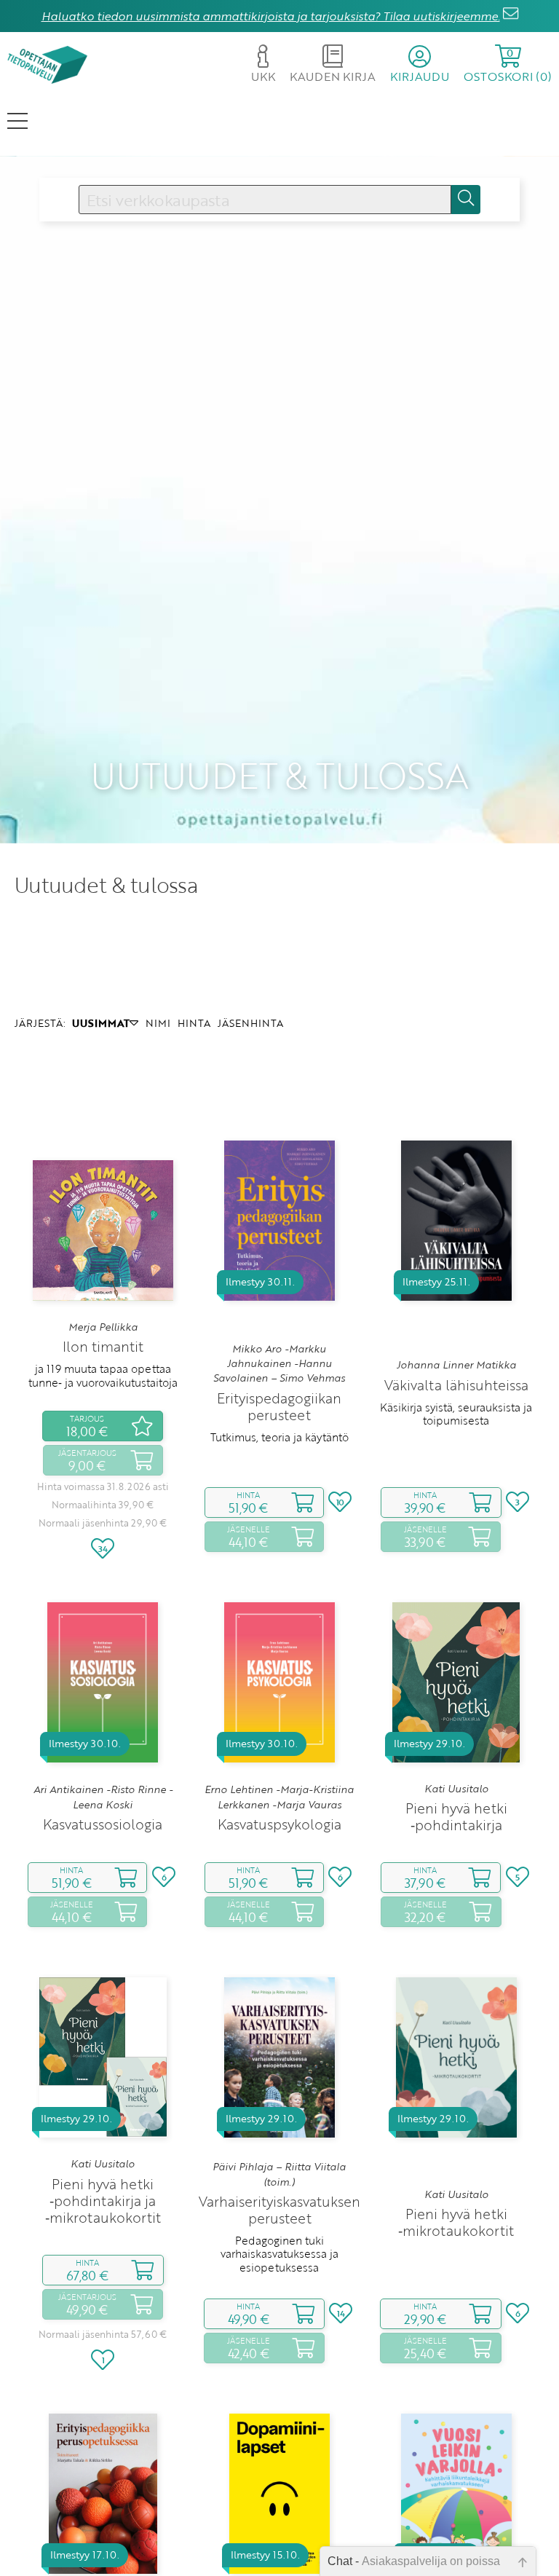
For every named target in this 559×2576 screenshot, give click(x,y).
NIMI (158, 1023)
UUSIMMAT (101, 1023)
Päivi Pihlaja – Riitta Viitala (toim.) (279, 2174)
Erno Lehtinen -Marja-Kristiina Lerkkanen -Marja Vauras (279, 1797)
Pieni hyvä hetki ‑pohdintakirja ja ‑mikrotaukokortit (103, 2201)
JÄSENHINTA (250, 1023)
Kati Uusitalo (456, 1789)
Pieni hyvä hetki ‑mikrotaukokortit (456, 2222)
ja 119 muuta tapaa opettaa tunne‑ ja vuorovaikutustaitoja (103, 1375)
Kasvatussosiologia (103, 1824)
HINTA (194, 1023)
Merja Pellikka (103, 1327)
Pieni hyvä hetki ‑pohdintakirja (456, 1816)
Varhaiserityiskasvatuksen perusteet (279, 2210)
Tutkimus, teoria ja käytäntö (279, 1437)
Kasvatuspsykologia (279, 1824)
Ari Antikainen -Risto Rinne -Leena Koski (103, 1797)
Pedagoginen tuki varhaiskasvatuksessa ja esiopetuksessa (279, 2254)
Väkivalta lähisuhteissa (456, 1385)
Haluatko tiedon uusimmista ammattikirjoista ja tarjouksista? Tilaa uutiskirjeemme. (271, 16)
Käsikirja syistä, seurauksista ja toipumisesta (456, 1414)
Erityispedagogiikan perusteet (279, 1406)
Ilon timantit (103, 1346)
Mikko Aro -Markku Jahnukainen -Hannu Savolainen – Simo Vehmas (279, 1364)
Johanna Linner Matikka (456, 1365)
